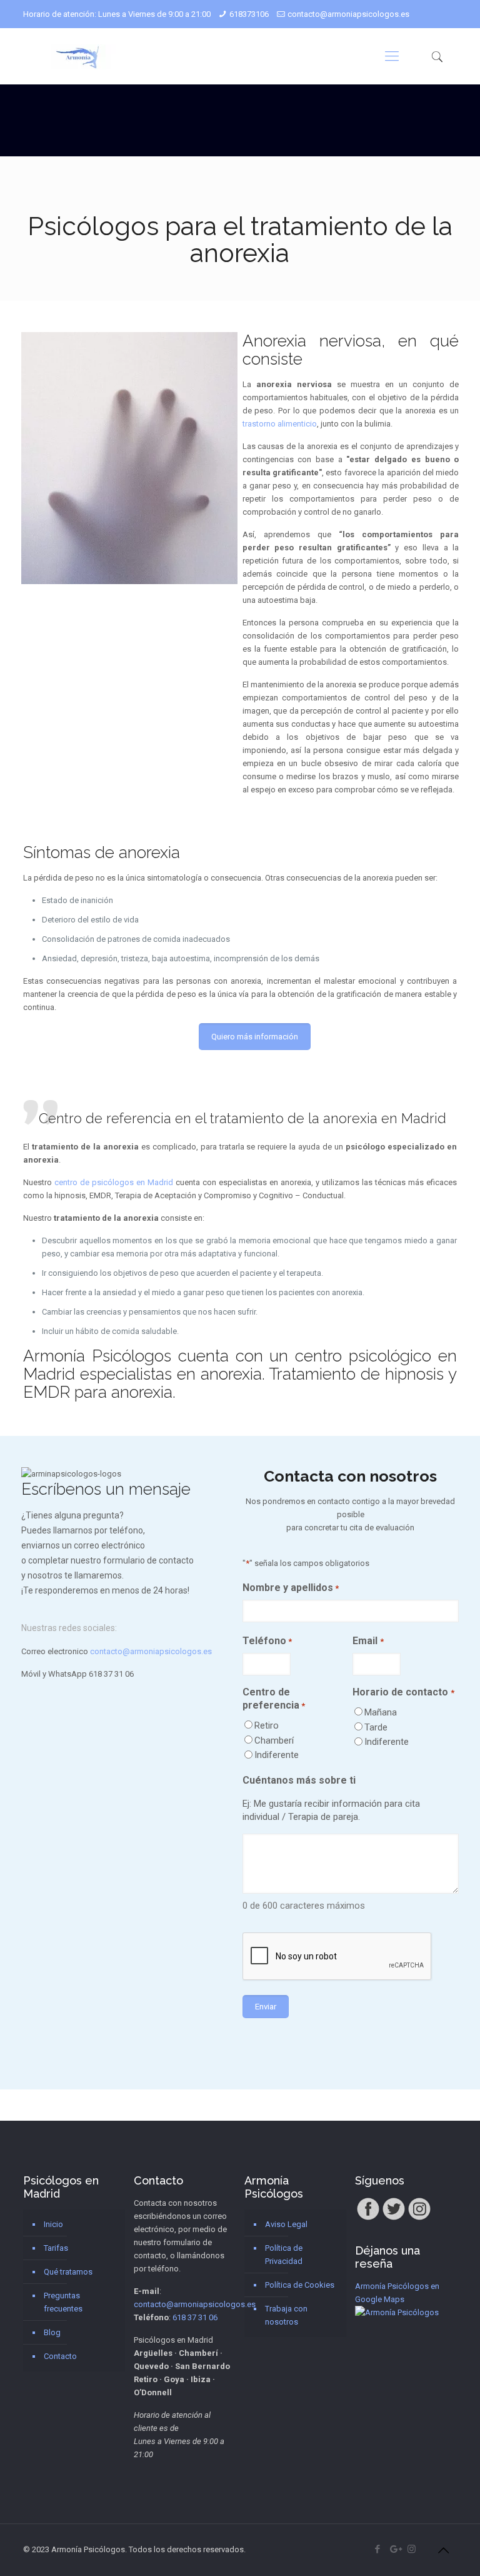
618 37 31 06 (111, 1674)
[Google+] (395, 2549)
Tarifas (56, 2248)
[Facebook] (378, 2549)
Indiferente (277, 1755)
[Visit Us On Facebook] (368, 2219)
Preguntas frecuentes (63, 2302)
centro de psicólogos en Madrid (114, 1182)
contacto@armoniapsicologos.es (348, 14)
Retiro (267, 1725)
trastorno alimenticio (280, 424)
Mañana (381, 1712)
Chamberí (274, 1740)
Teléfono (267, 1641)
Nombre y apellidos (291, 1588)
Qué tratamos (68, 2272)
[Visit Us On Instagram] (419, 2219)
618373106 (249, 14)
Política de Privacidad (284, 2255)
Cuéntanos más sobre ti (299, 1780)
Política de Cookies (300, 2285)
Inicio (53, 2224)
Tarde (376, 1727)
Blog (52, 2332)
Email (368, 1641)
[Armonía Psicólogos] (80, 56)
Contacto (60, 2356)
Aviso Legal (286, 2224)
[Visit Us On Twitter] (393, 2219)
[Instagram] (412, 2549)
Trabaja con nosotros (286, 2315)
